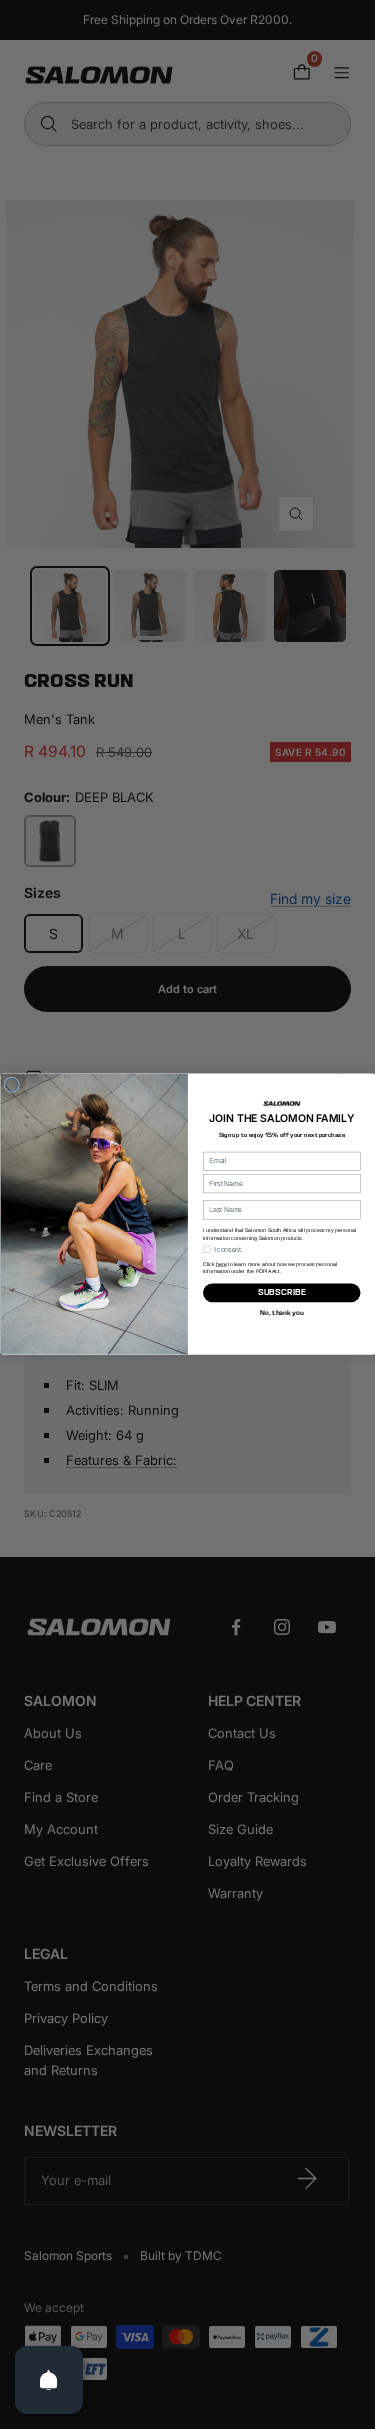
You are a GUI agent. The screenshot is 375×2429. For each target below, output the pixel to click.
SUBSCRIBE (281, 1292)
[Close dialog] (12, 1085)
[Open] (49, 2380)
